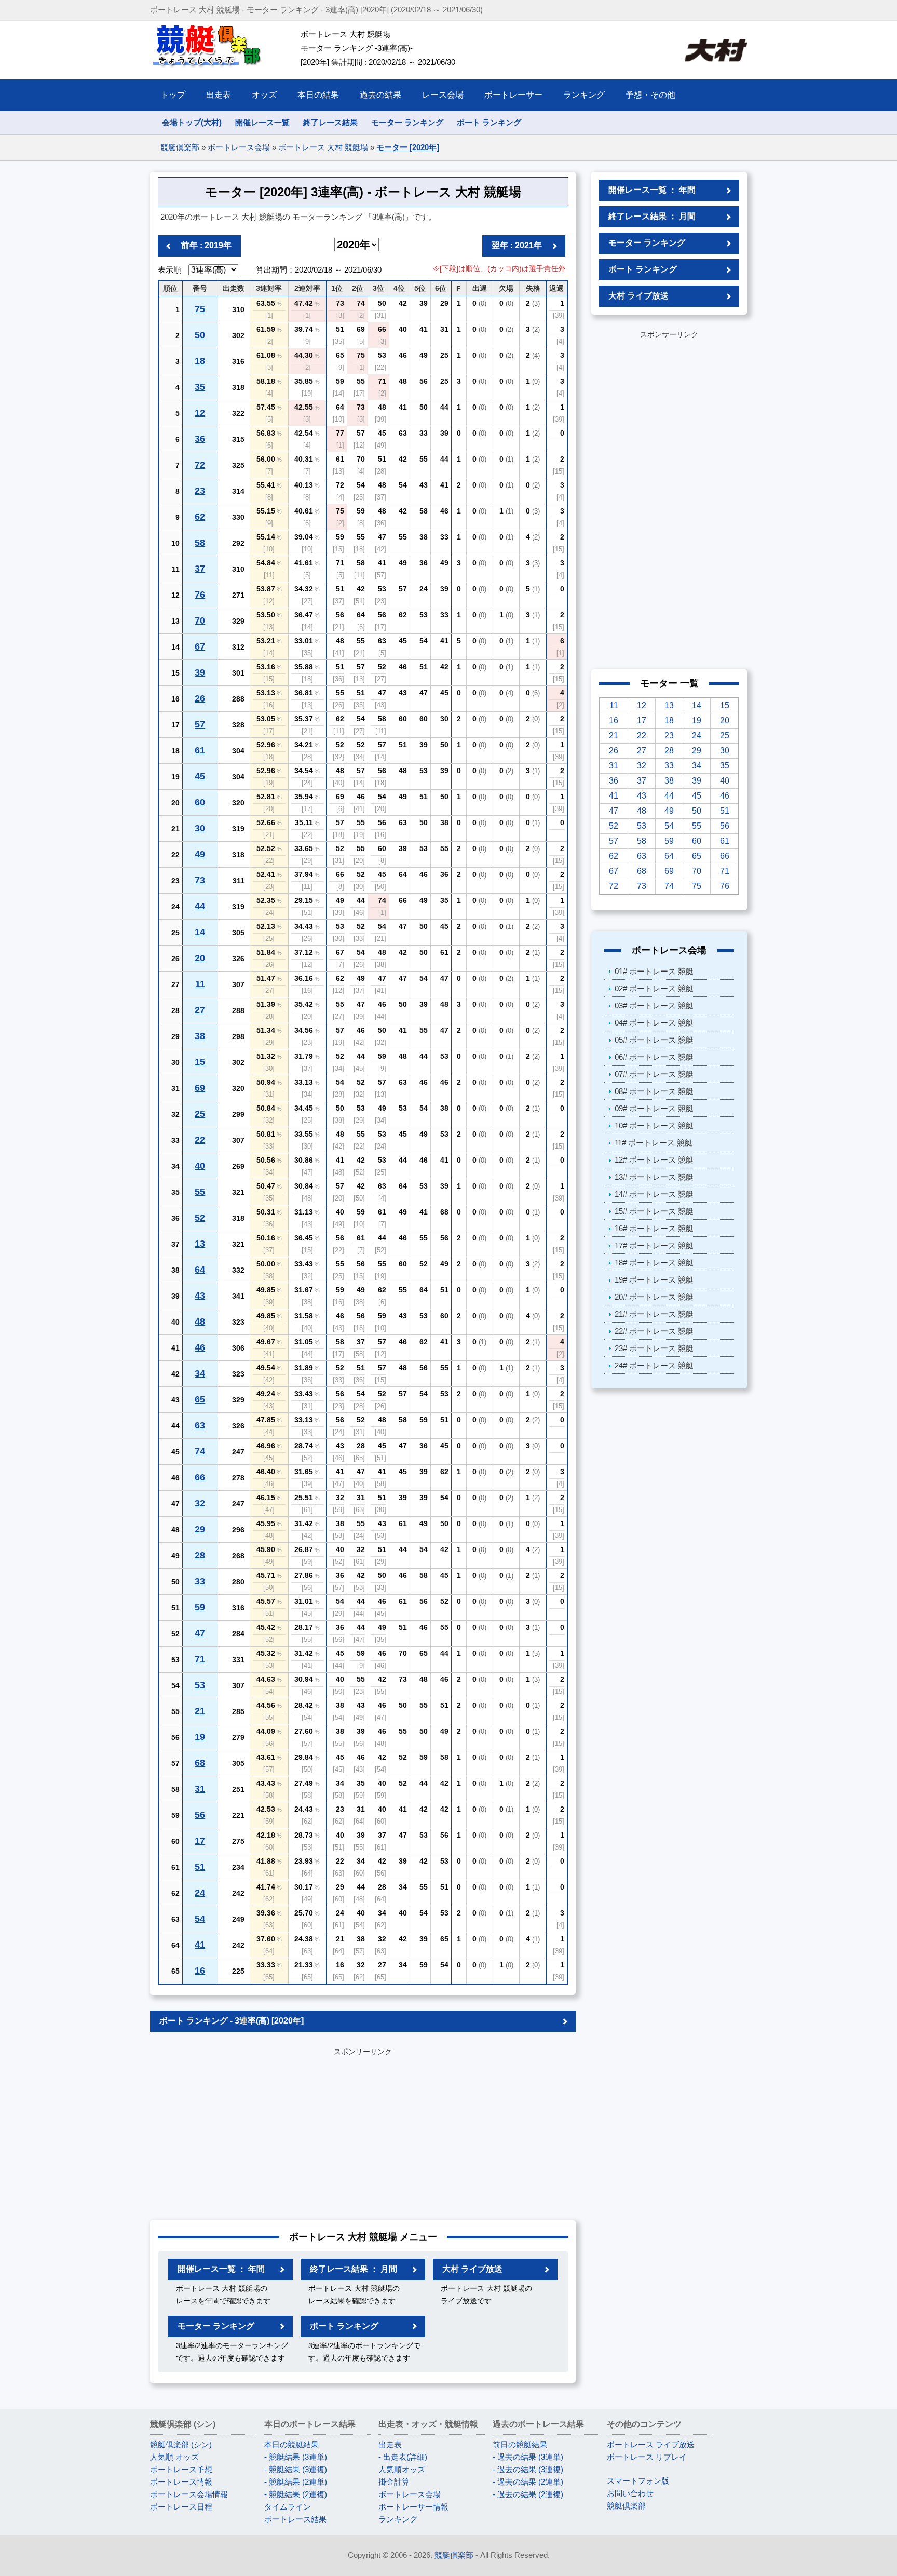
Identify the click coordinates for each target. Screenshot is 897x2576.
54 (200, 1919)
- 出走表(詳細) (403, 2457)
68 (200, 1763)
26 (200, 698)
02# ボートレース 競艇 (654, 988)
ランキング (398, 2519)
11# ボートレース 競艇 (654, 1143)
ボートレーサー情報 (413, 2507)
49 (200, 854)
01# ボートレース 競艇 (654, 971)
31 (200, 1789)
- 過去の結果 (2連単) (528, 2482)
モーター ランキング (407, 122)
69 (200, 1088)
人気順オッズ (402, 2469)
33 (200, 1581)
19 (200, 1737)
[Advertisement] (363, 2132)
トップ (173, 95)
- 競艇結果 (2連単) (296, 2482)
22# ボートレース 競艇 (654, 1331)
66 (200, 1477)
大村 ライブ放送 (472, 2269)
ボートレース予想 (181, 2469)
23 (200, 491)
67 (200, 646)
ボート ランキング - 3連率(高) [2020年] (232, 2021)
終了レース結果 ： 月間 (354, 2269)
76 (200, 595)
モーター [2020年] (408, 147)
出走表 (390, 2444)
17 (200, 1841)
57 (200, 724)
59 (200, 1607)
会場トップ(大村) (192, 122)
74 (200, 1451)
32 (200, 1503)
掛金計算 (394, 2482)
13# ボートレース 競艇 (654, 1177)
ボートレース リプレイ (647, 2457)
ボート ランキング (489, 122)
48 (200, 1321)
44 (200, 906)
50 (200, 335)
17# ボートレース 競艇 (654, 1245)
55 (200, 1192)
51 (200, 1867)
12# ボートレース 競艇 (654, 1160)
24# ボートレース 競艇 (654, 1365)
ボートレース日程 (181, 2507)
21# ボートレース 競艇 (654, 1314)
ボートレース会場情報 (189, 2494)
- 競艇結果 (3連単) (296, 2457)
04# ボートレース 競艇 (654, 1023)
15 (200, 1062)
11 (200, 984)
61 (200, 750)
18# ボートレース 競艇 (654, 1263)
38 (200, 1036)
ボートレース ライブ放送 (651, 2444)
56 (200, 1815)
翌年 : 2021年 (517, 245)
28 (200, 1555)
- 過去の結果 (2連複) (528, 2494)
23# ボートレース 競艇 (654, 1348)
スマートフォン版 (638, 2481)
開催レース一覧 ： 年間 (221, 2269)
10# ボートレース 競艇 (654, 1125)
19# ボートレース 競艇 (654, 1280)
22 (200, 1140)
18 (200, 361)
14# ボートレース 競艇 (654, 1194)
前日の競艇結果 (520, 2444)
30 (200, 828)
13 (200, 1244)
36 (200, 439)
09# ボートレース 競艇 (654, 1108)
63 (200, 1425)
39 (200, 672)
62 (200, 517)
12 (200, 413)
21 (200, 1711)
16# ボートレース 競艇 (654, 1228)
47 (200, 1633)
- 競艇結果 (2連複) (296, 2494)
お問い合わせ (630, 2493)
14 (200, 932)
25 (200, 1114)
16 (200, 1971)
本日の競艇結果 (291, 2444)
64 (200, 1270)
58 (200, 543)
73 (200, 880)
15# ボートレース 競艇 (654, 1211)
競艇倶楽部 (180, 147)
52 (200, 1218)
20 (200, 958)
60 (200, 802)
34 (200, 1373)
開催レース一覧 (262, 122)
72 (200, 465)
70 (200, 621)
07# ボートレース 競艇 (654, 1074)
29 (200, 1529)
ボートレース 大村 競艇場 (323, 147)
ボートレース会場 (239, 147)
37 (200, 569)
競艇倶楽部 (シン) (181, 2444)
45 (200, 776)
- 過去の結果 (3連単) (528, 2457)
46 (200, 1347)
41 (200, 1945)
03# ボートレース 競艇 (654, 1006)
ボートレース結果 (295, 2519)
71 (200, 1659)
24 (200, 1893)
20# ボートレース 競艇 (654, 1297)
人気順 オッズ (174, 2457)
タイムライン (288, 2507)
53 (200, 1685)
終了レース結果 (330, 122)
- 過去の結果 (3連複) (528, 2469)
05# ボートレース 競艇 (654, 1040)
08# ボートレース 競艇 (654, 1091)
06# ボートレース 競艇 (654, 1057)
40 (200, 1166)
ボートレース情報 (181, 2482)
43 (200, 1296)
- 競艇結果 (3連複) (296, 2469)
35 (200, 387)
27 (200, 1010)
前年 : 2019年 (206, 245)
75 (200, 309)
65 (200, 1399)
